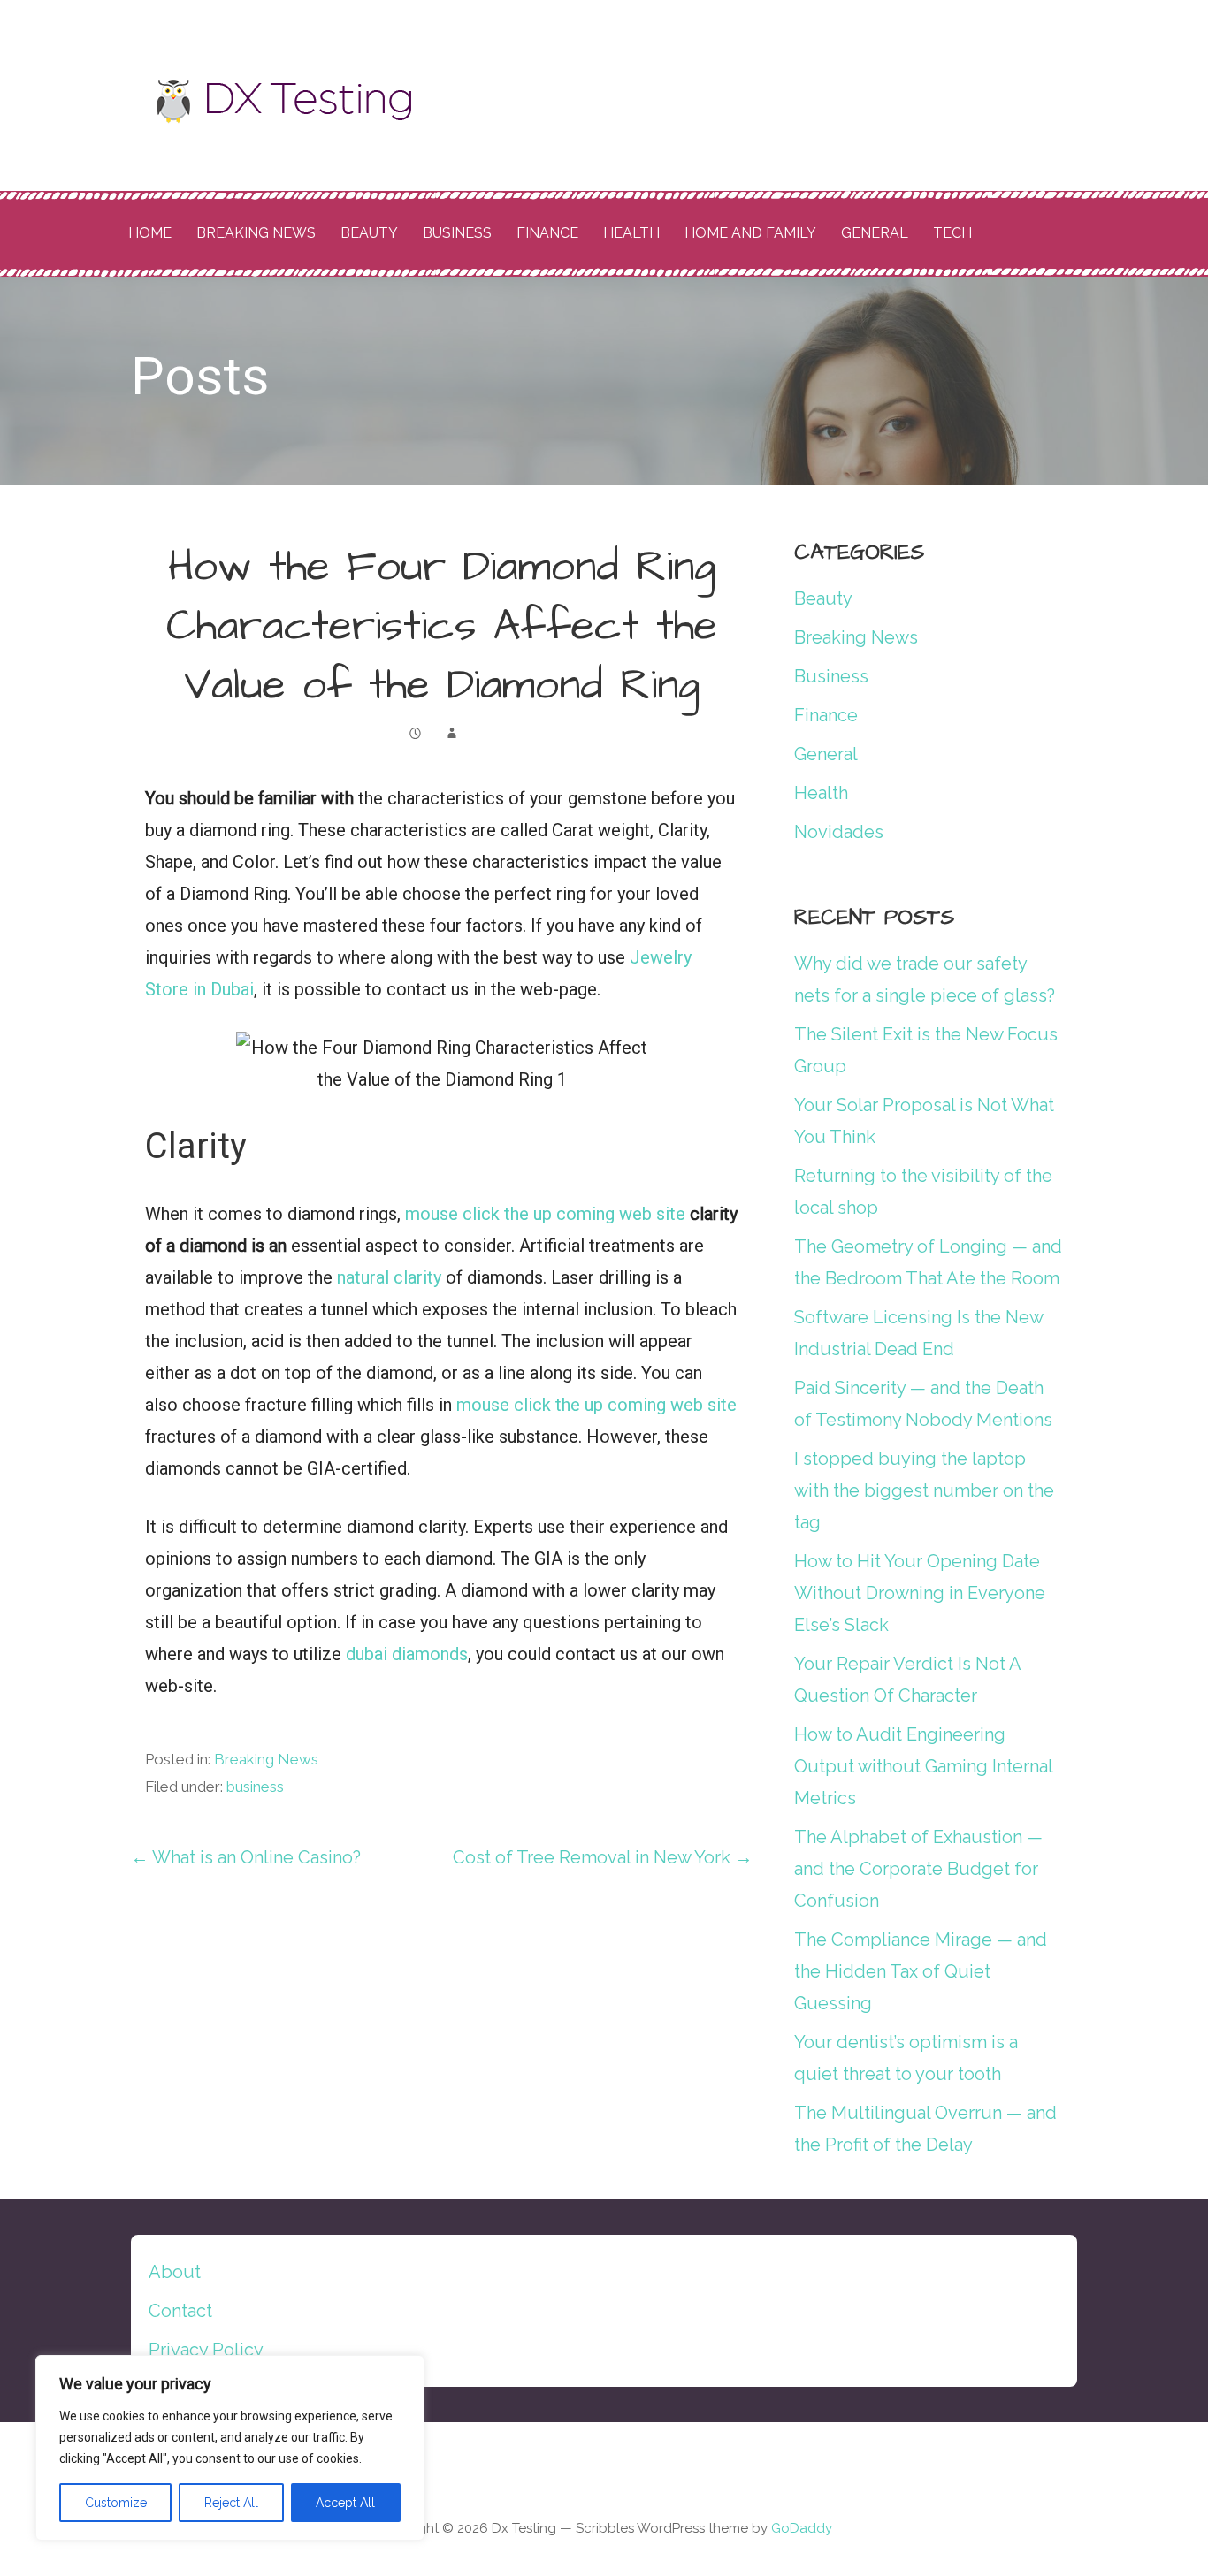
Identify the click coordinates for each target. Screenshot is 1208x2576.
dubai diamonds (407, 1654)
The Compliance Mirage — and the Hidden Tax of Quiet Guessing (921, 1971)
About (175, 2272)
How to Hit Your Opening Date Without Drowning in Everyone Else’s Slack (920, 1593)
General (875, 233)
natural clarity (389, 1277)
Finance (547, 233)
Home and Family (750, 233)
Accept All (345, 2503)
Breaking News (256, 233)
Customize (116, 2503)
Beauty (369, 233)
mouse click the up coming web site (545, 1214)
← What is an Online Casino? (246, 1857)
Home (150, 233)
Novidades (839, 832)
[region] (230, 2448)
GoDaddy (802, 2528)
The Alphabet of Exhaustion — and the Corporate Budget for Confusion (918, 1869)
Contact (180, 2311)
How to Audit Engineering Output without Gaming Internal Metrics (923, 1766)
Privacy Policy (206, 2350)
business (255, 1787)
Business (457, 233)
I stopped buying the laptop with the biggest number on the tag (924, 1490)
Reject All (231, 2503)
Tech (952, 233)
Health (631, 233)
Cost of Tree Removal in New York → (603, 1857)
